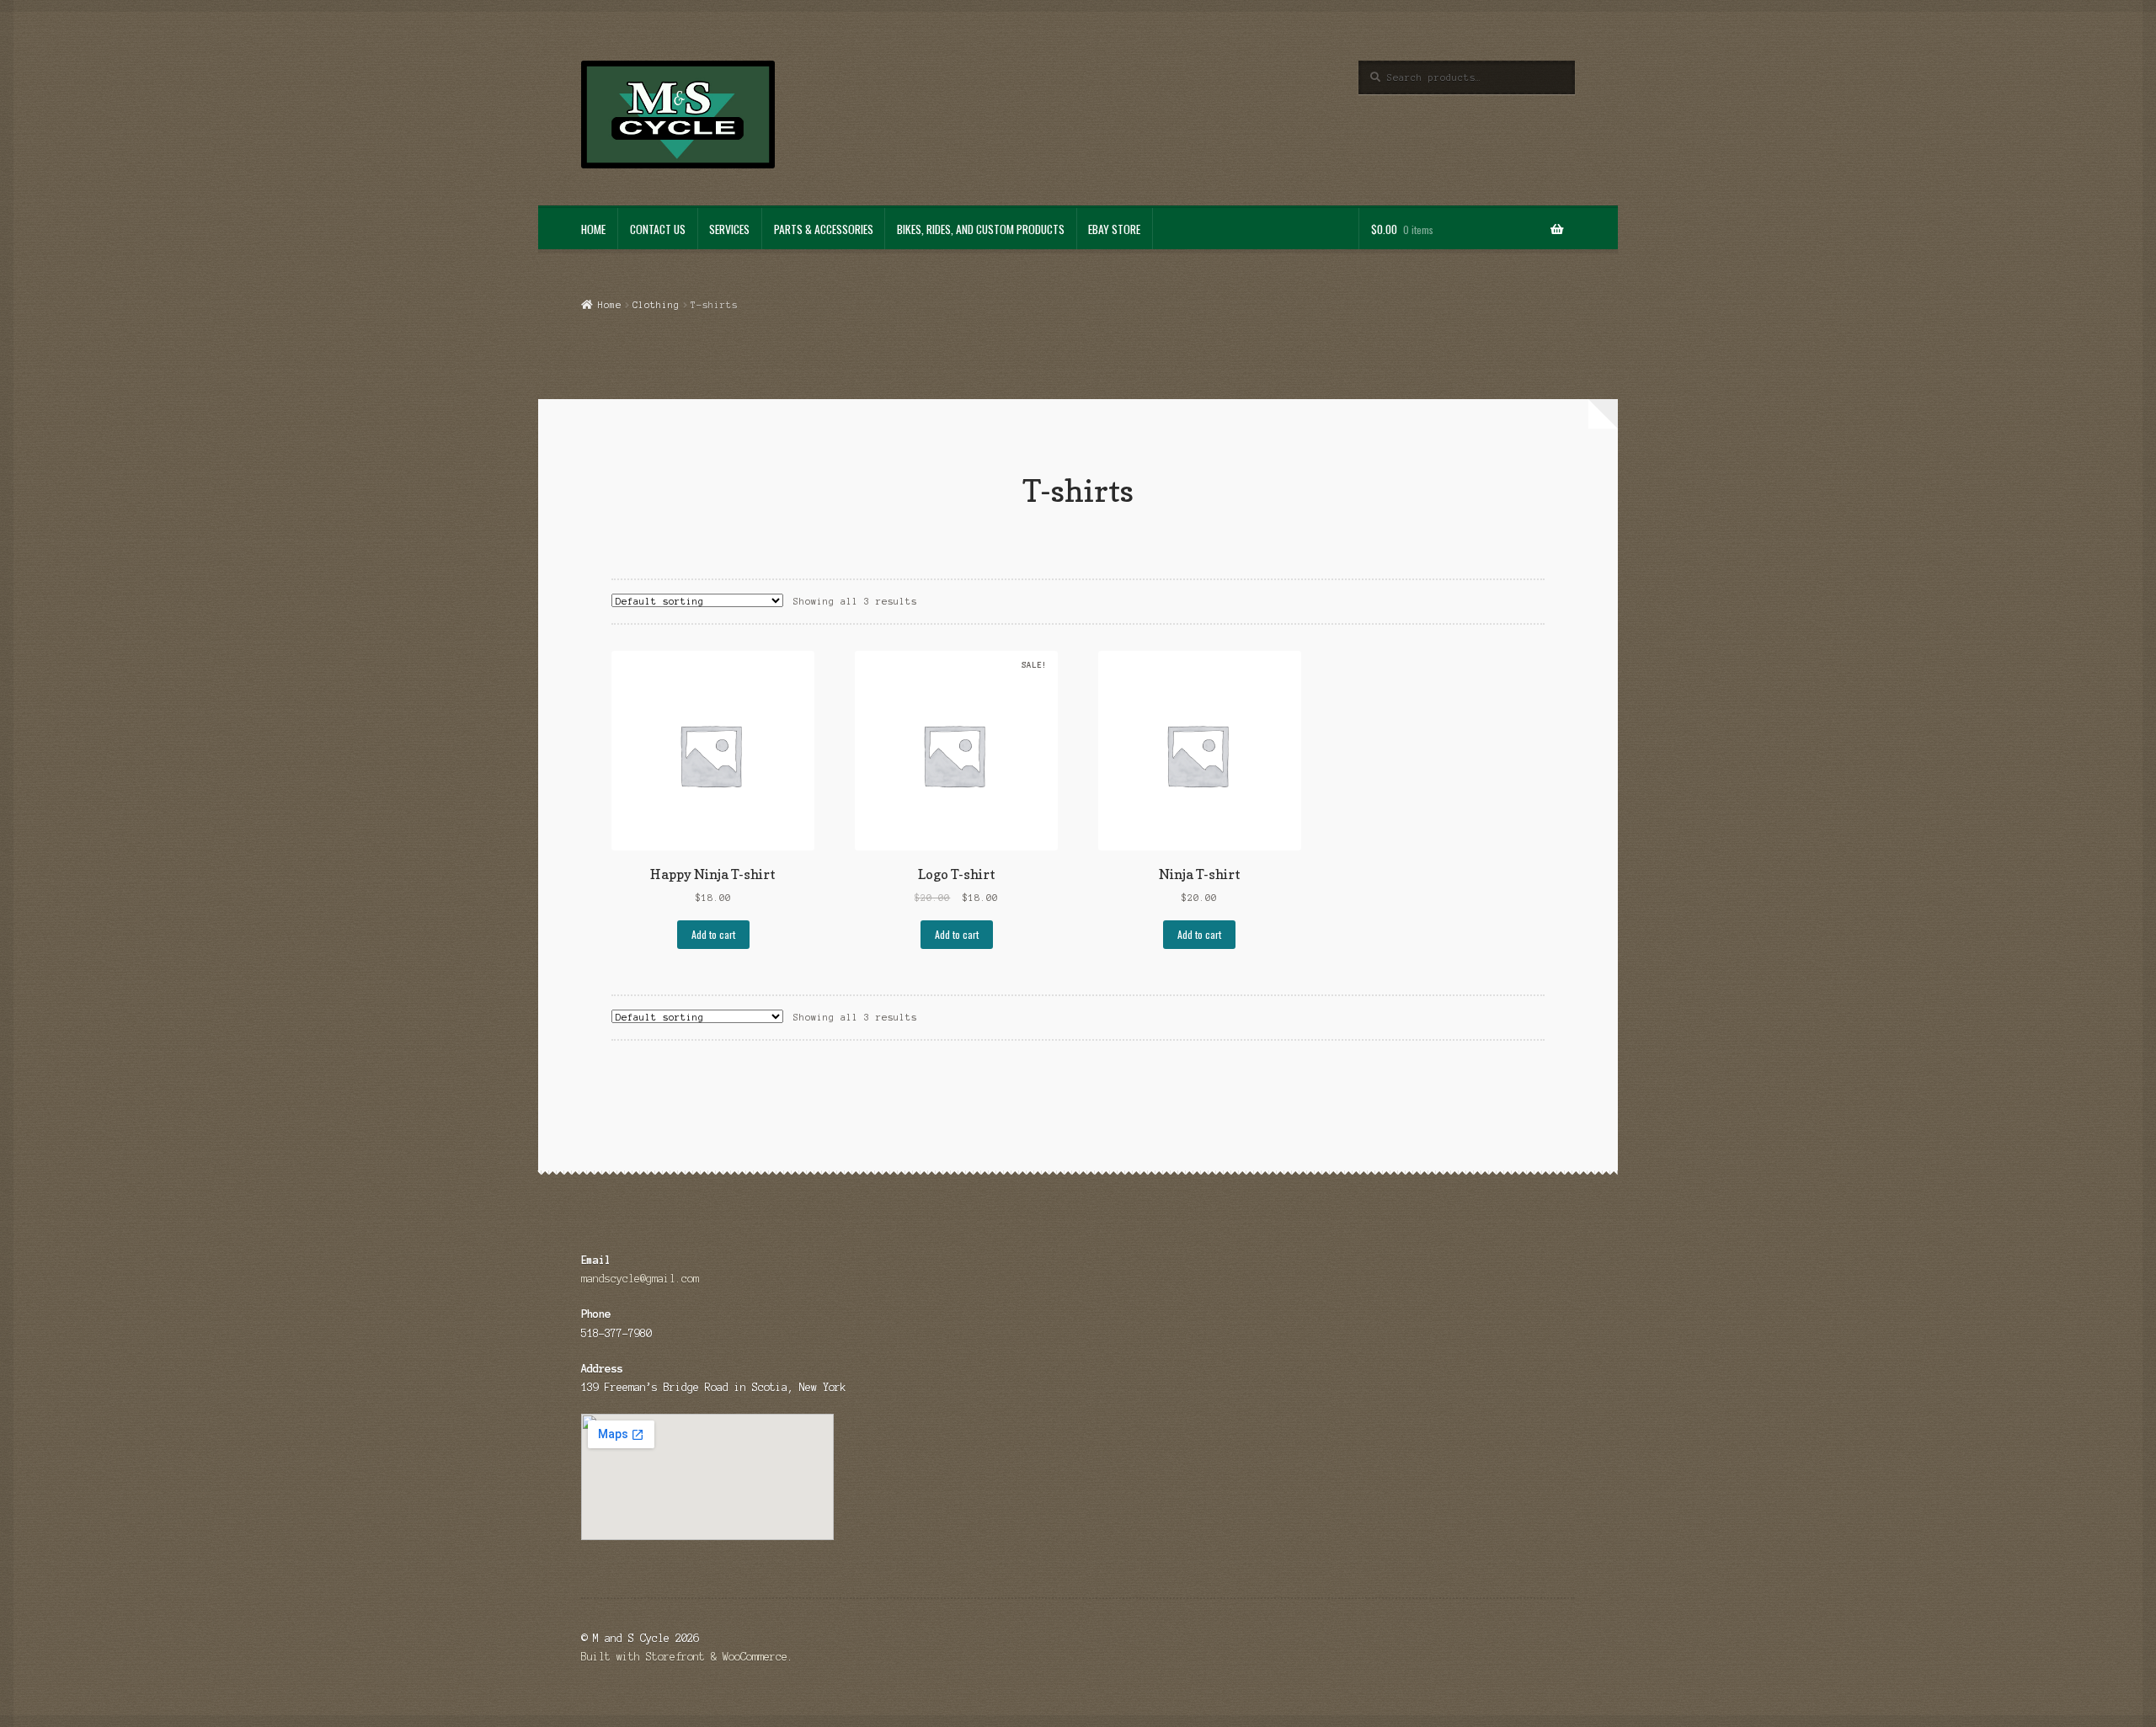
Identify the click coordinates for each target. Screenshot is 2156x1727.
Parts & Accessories (824, 229)
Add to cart (713, 934)
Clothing (656, 305)
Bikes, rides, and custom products (981, 229)
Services (729, 229)
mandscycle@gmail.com (640, 1279)
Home (593, 229)
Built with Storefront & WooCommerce (684, 1657)
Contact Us (658, 229)
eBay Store (1114, 229)
